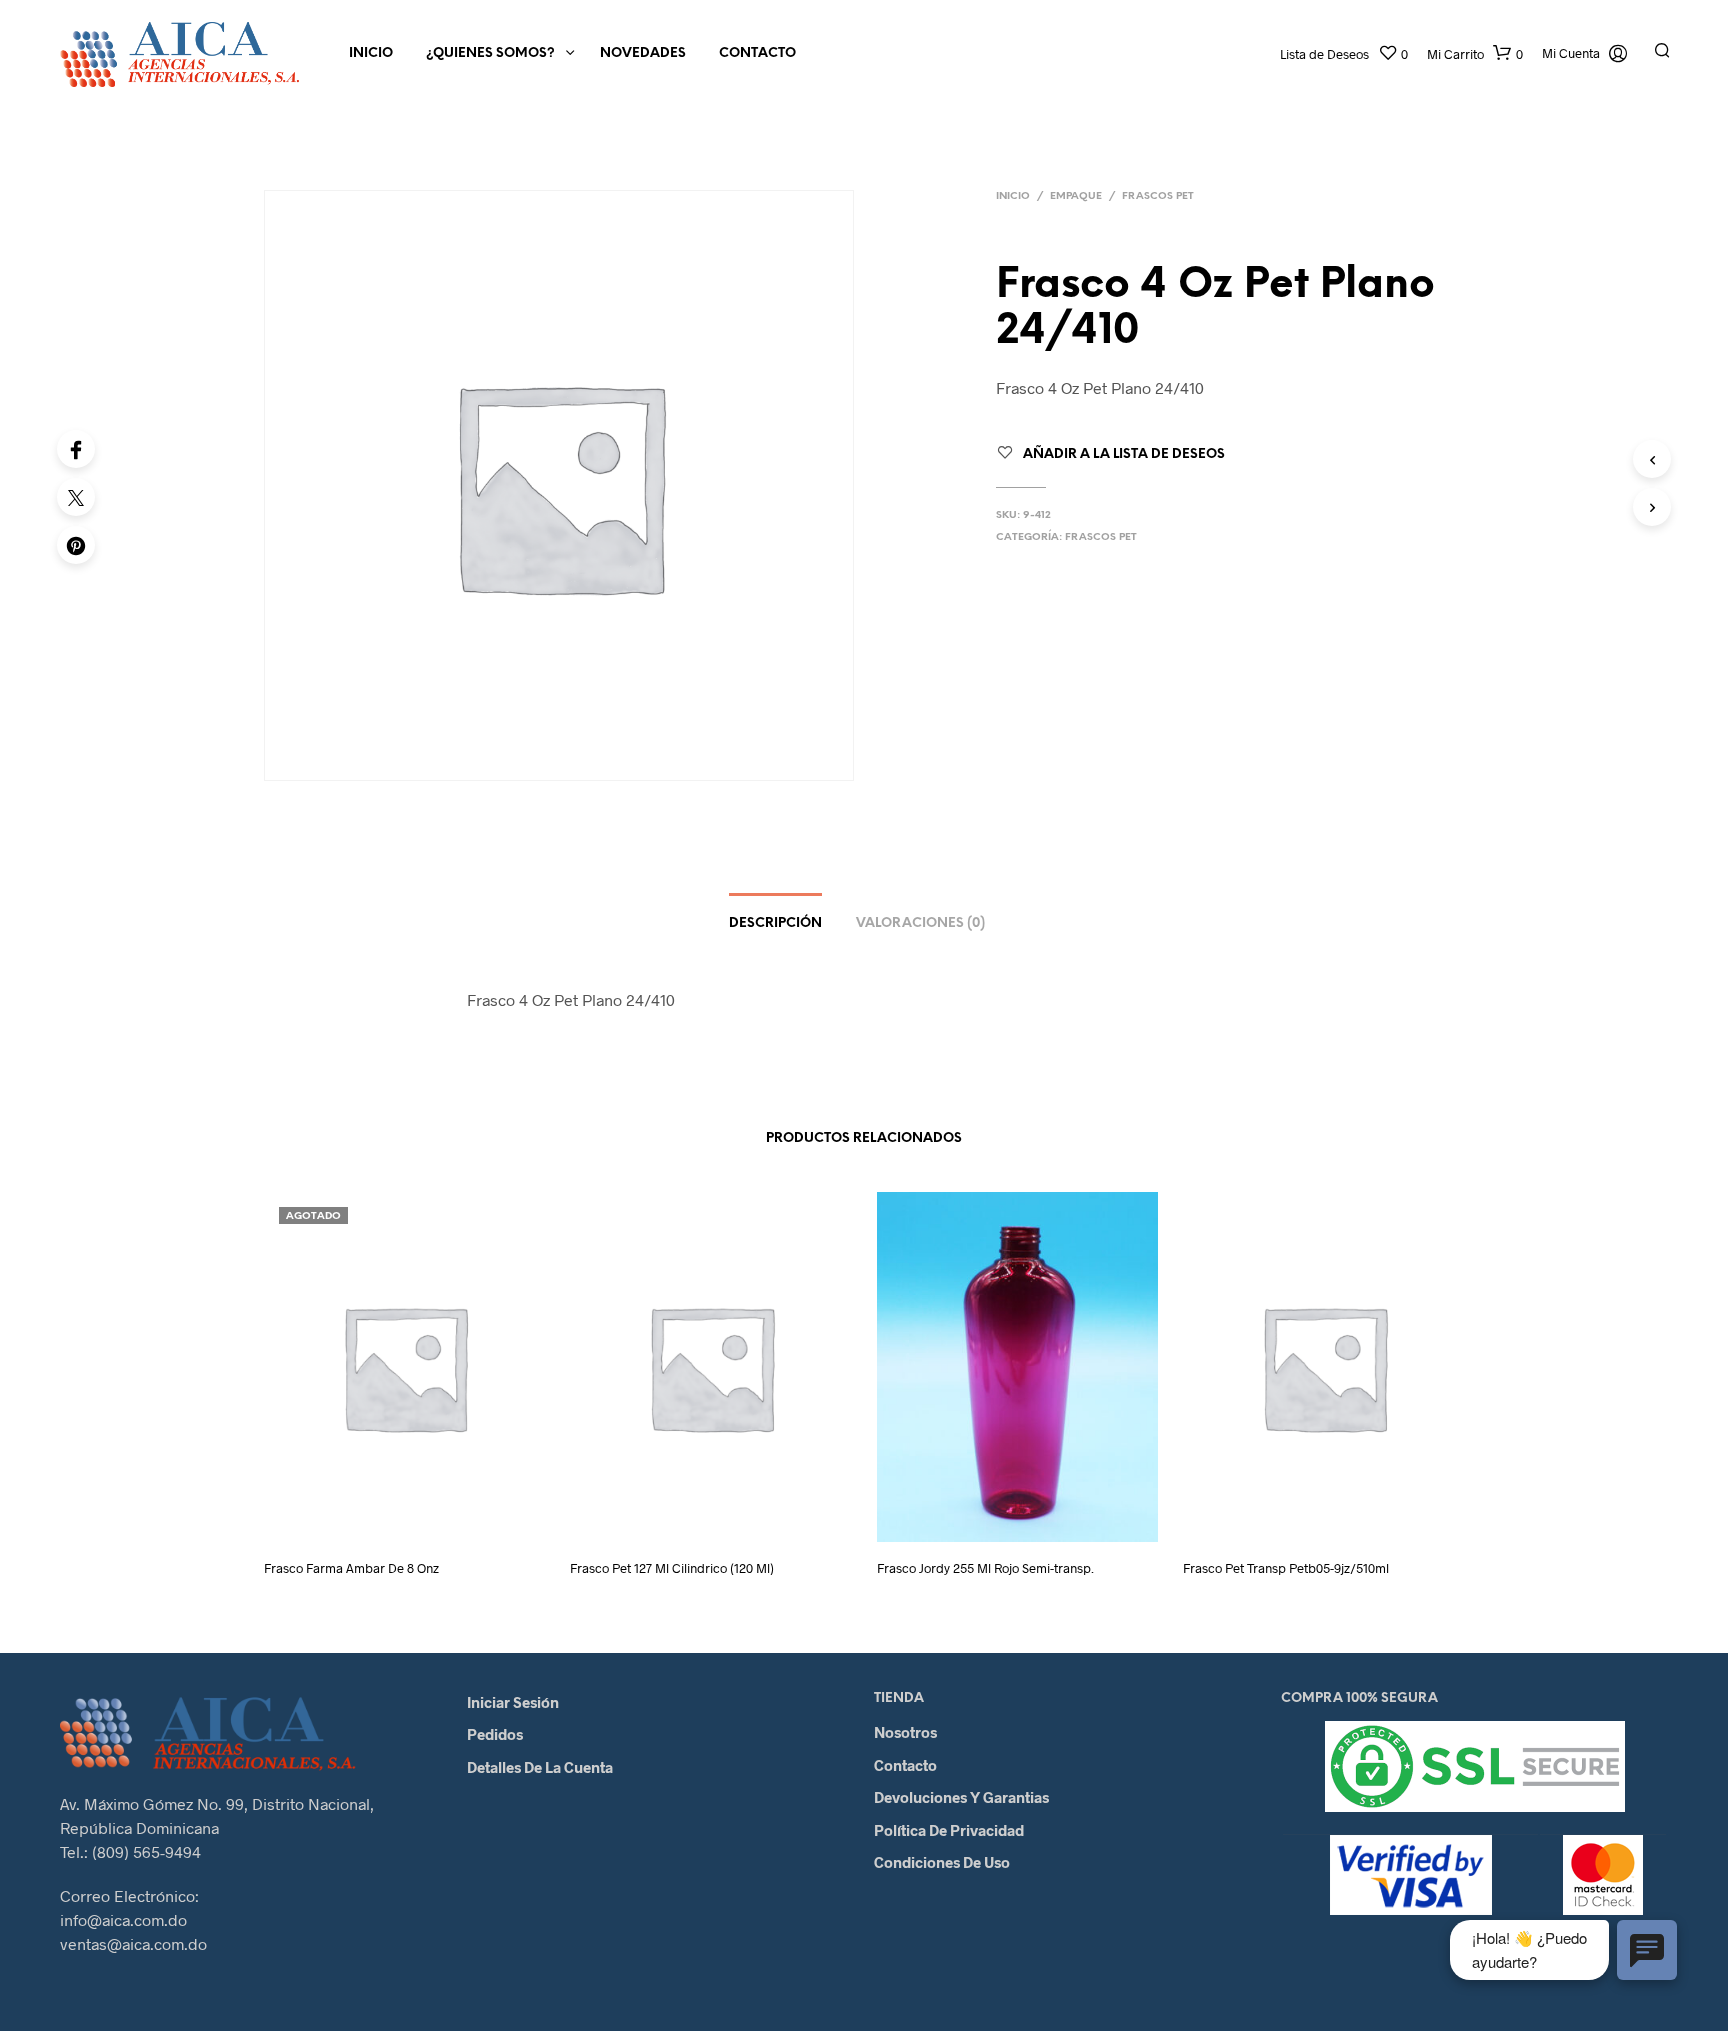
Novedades (643, 53)
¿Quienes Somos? (490, 53)
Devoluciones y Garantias (961, 1797)
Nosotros (905, 1732)
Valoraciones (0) (920, 923)
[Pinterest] (76, 545)
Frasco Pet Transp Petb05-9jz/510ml (1286, 1568)
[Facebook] (76, 449)
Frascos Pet (1158, 196)
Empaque (1076, 196)
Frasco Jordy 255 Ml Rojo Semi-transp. (985, 1568)
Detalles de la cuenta (540, 1767)
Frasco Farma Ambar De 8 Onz (351, 1568)
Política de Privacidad (949, 1830)
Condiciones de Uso (942, 1862)
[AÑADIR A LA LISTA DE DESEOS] (423, 1515)
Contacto (757, 53)
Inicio (371, 53)
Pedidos (495, 1734)
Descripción (775, 923)
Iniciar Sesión (513, 1702)
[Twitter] (76, 497)
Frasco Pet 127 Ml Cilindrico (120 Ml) (672, 1568)
